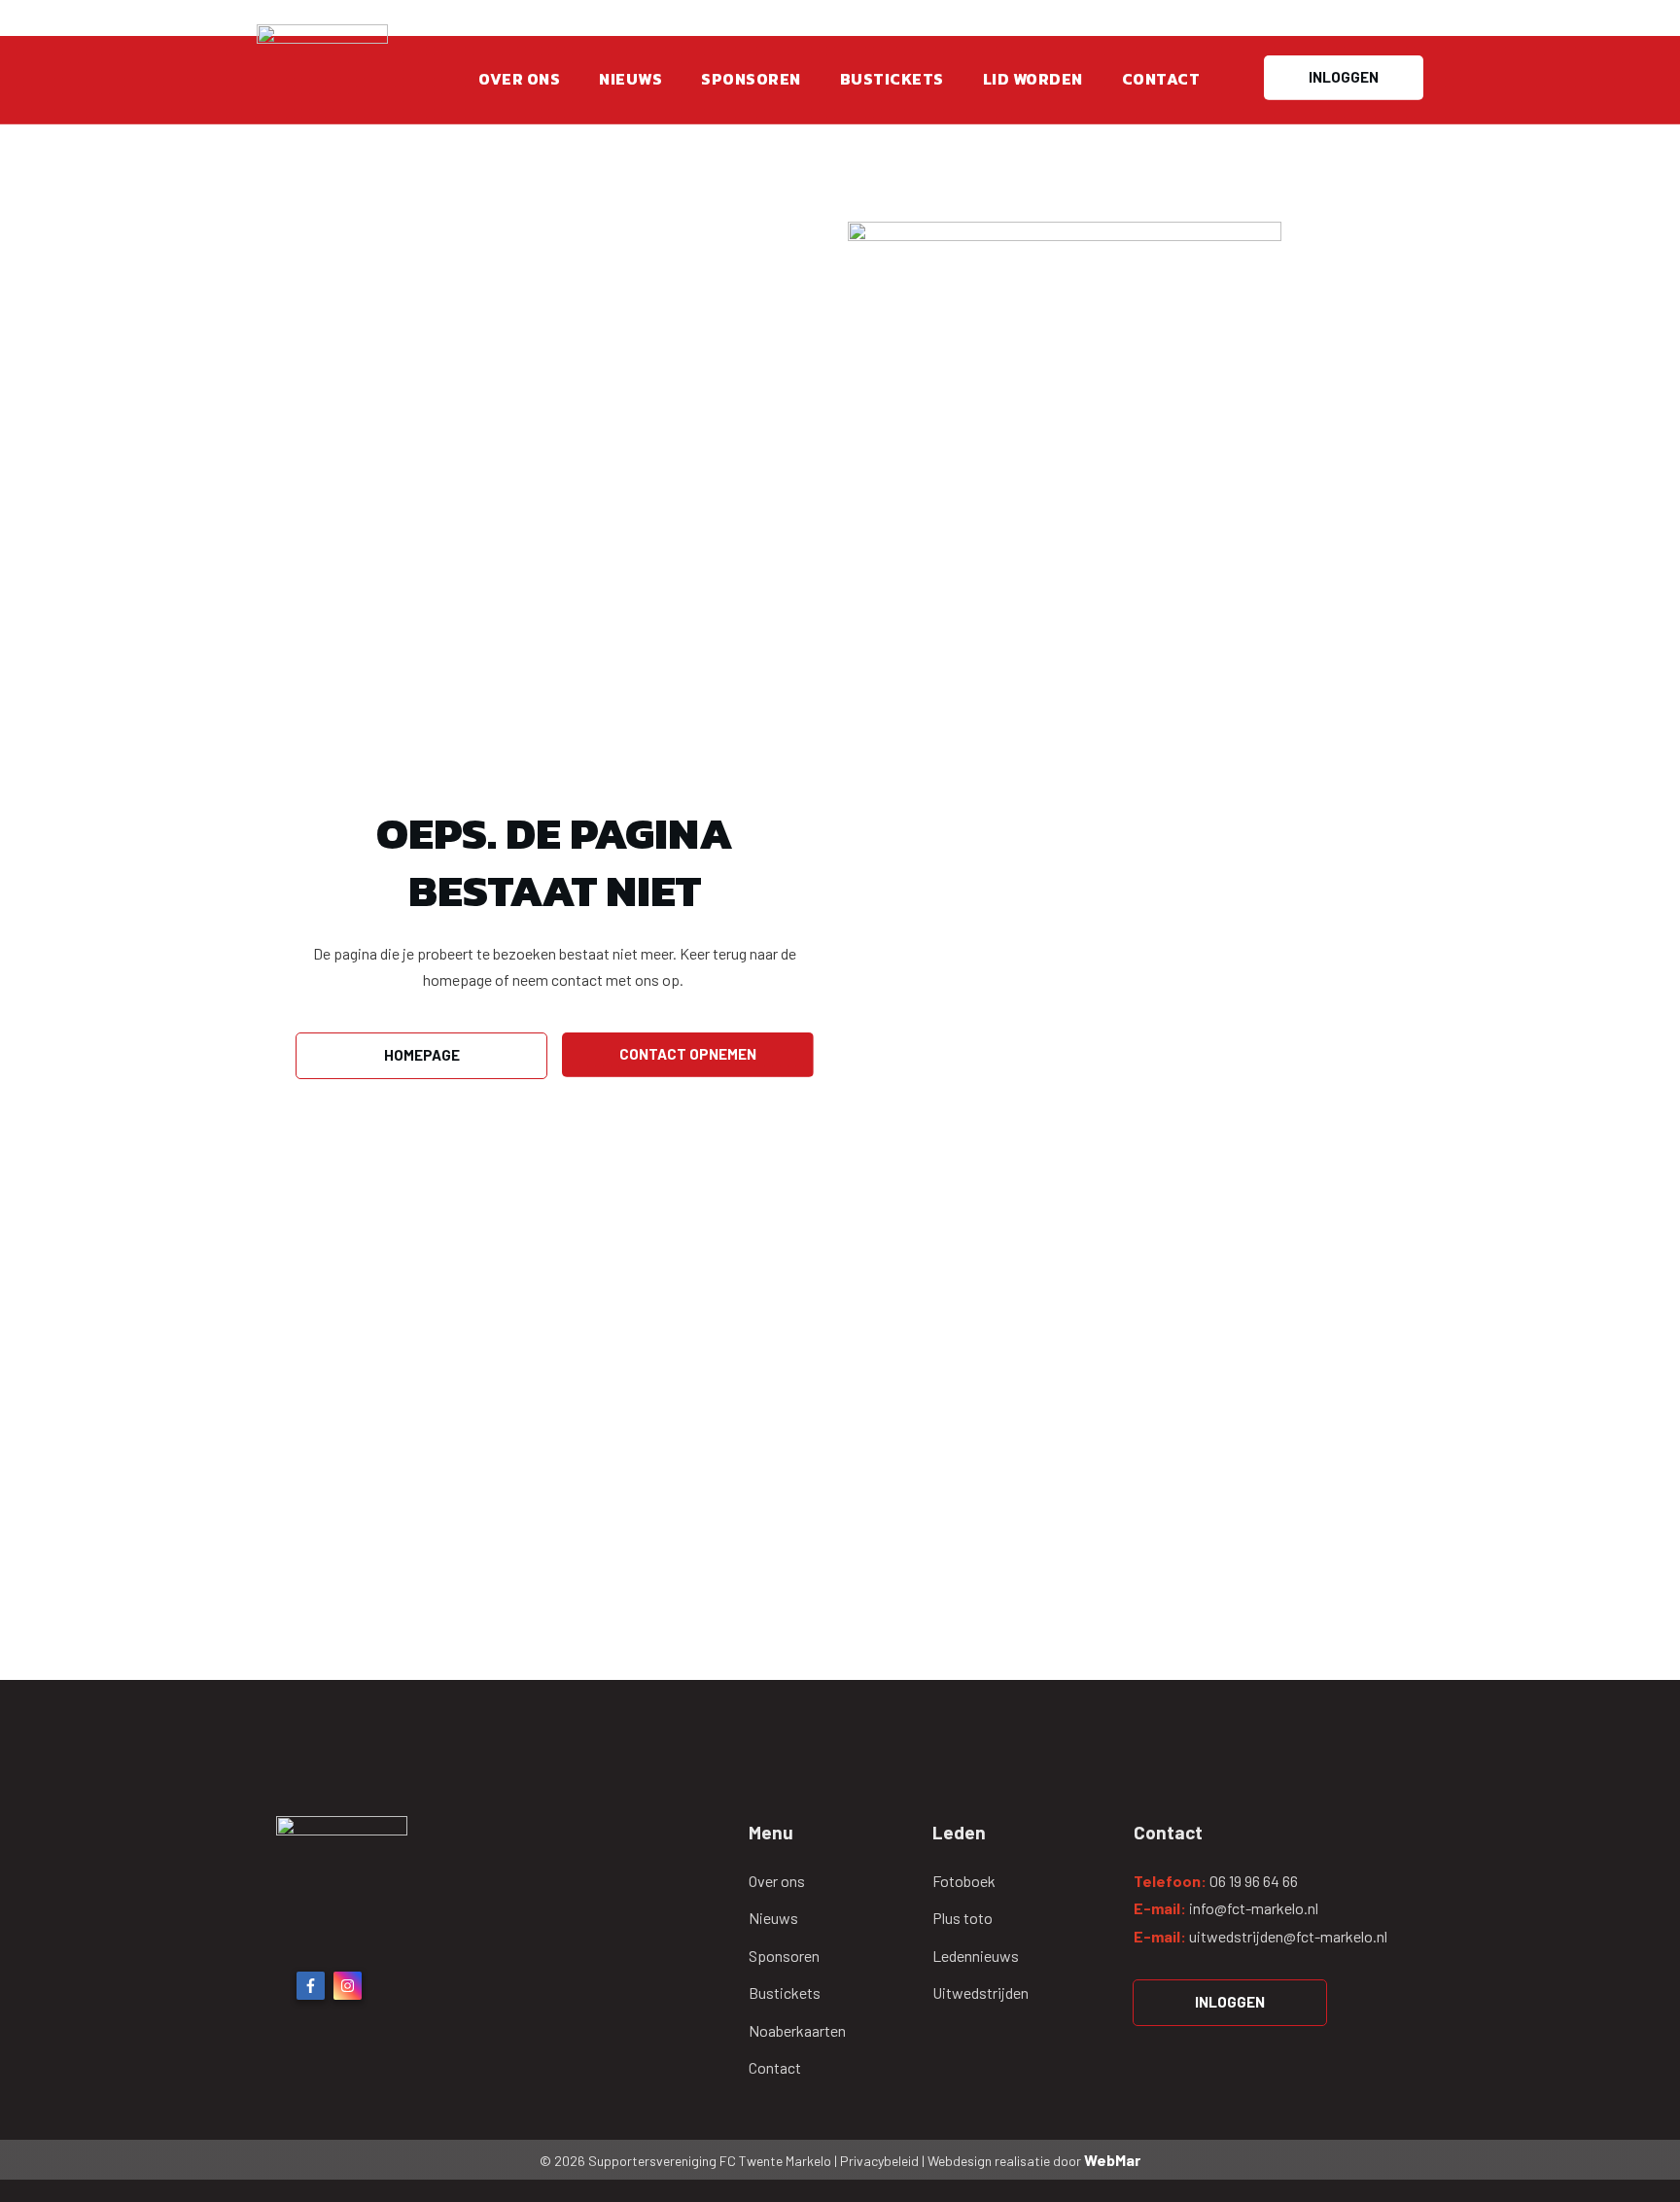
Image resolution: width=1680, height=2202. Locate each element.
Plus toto (962, 1918)
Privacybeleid (881, 2161)
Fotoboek (964, 1881)
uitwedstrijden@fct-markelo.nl (1288, 1936)
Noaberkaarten (797, 2030)
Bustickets (785, 1992)
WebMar (1112, 2160)
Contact (775, 2067)
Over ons (777, 1881)
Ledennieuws (976, 1956)
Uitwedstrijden (980, 1992)
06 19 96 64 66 (1254, 1881)
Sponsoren (784, 1956)
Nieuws (773, 1918)
